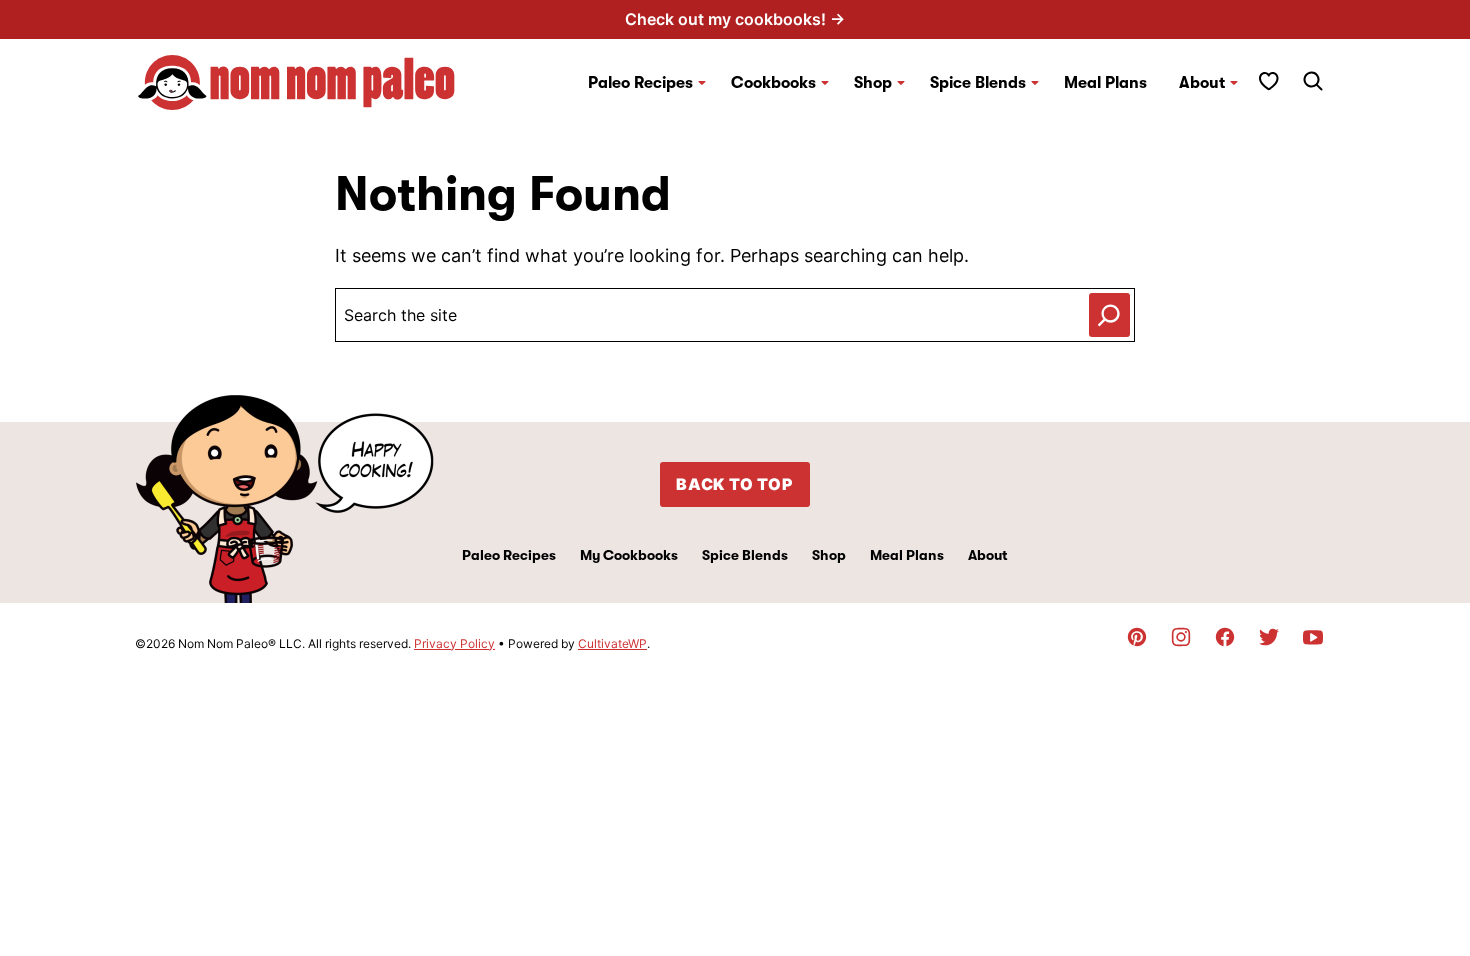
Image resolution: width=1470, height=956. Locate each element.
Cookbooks (773, 83)
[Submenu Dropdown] (702, 83)
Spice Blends (978, 83)
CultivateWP (612, 643)
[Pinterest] (1137, 637)
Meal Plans (1105, 83)
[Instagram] (1181, 637)
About (1202, 83)
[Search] (1313, 81)
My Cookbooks (629, 555)
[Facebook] (1225, 637)
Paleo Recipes (640, 83)
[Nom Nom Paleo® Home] (295, 82)
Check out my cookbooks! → (735, 19)
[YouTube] (1313, 637)
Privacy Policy (454, 643)
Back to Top (735, 484)
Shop (829, 555)
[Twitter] (1269, 637)
